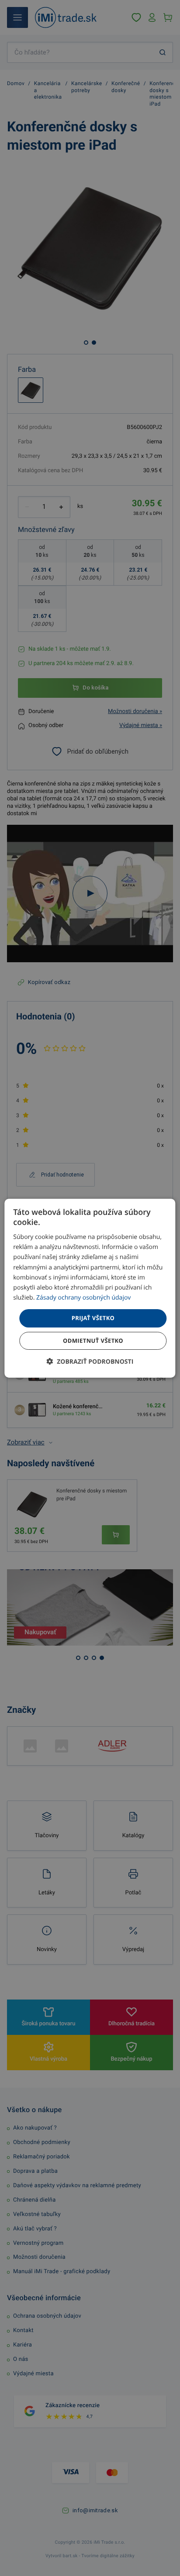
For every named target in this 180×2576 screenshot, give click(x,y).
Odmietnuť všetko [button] (93, 1341)
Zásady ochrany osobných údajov (83, 1298)
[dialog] (90, 1288)
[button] (90, 1362)
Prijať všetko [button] (93, 1318)
